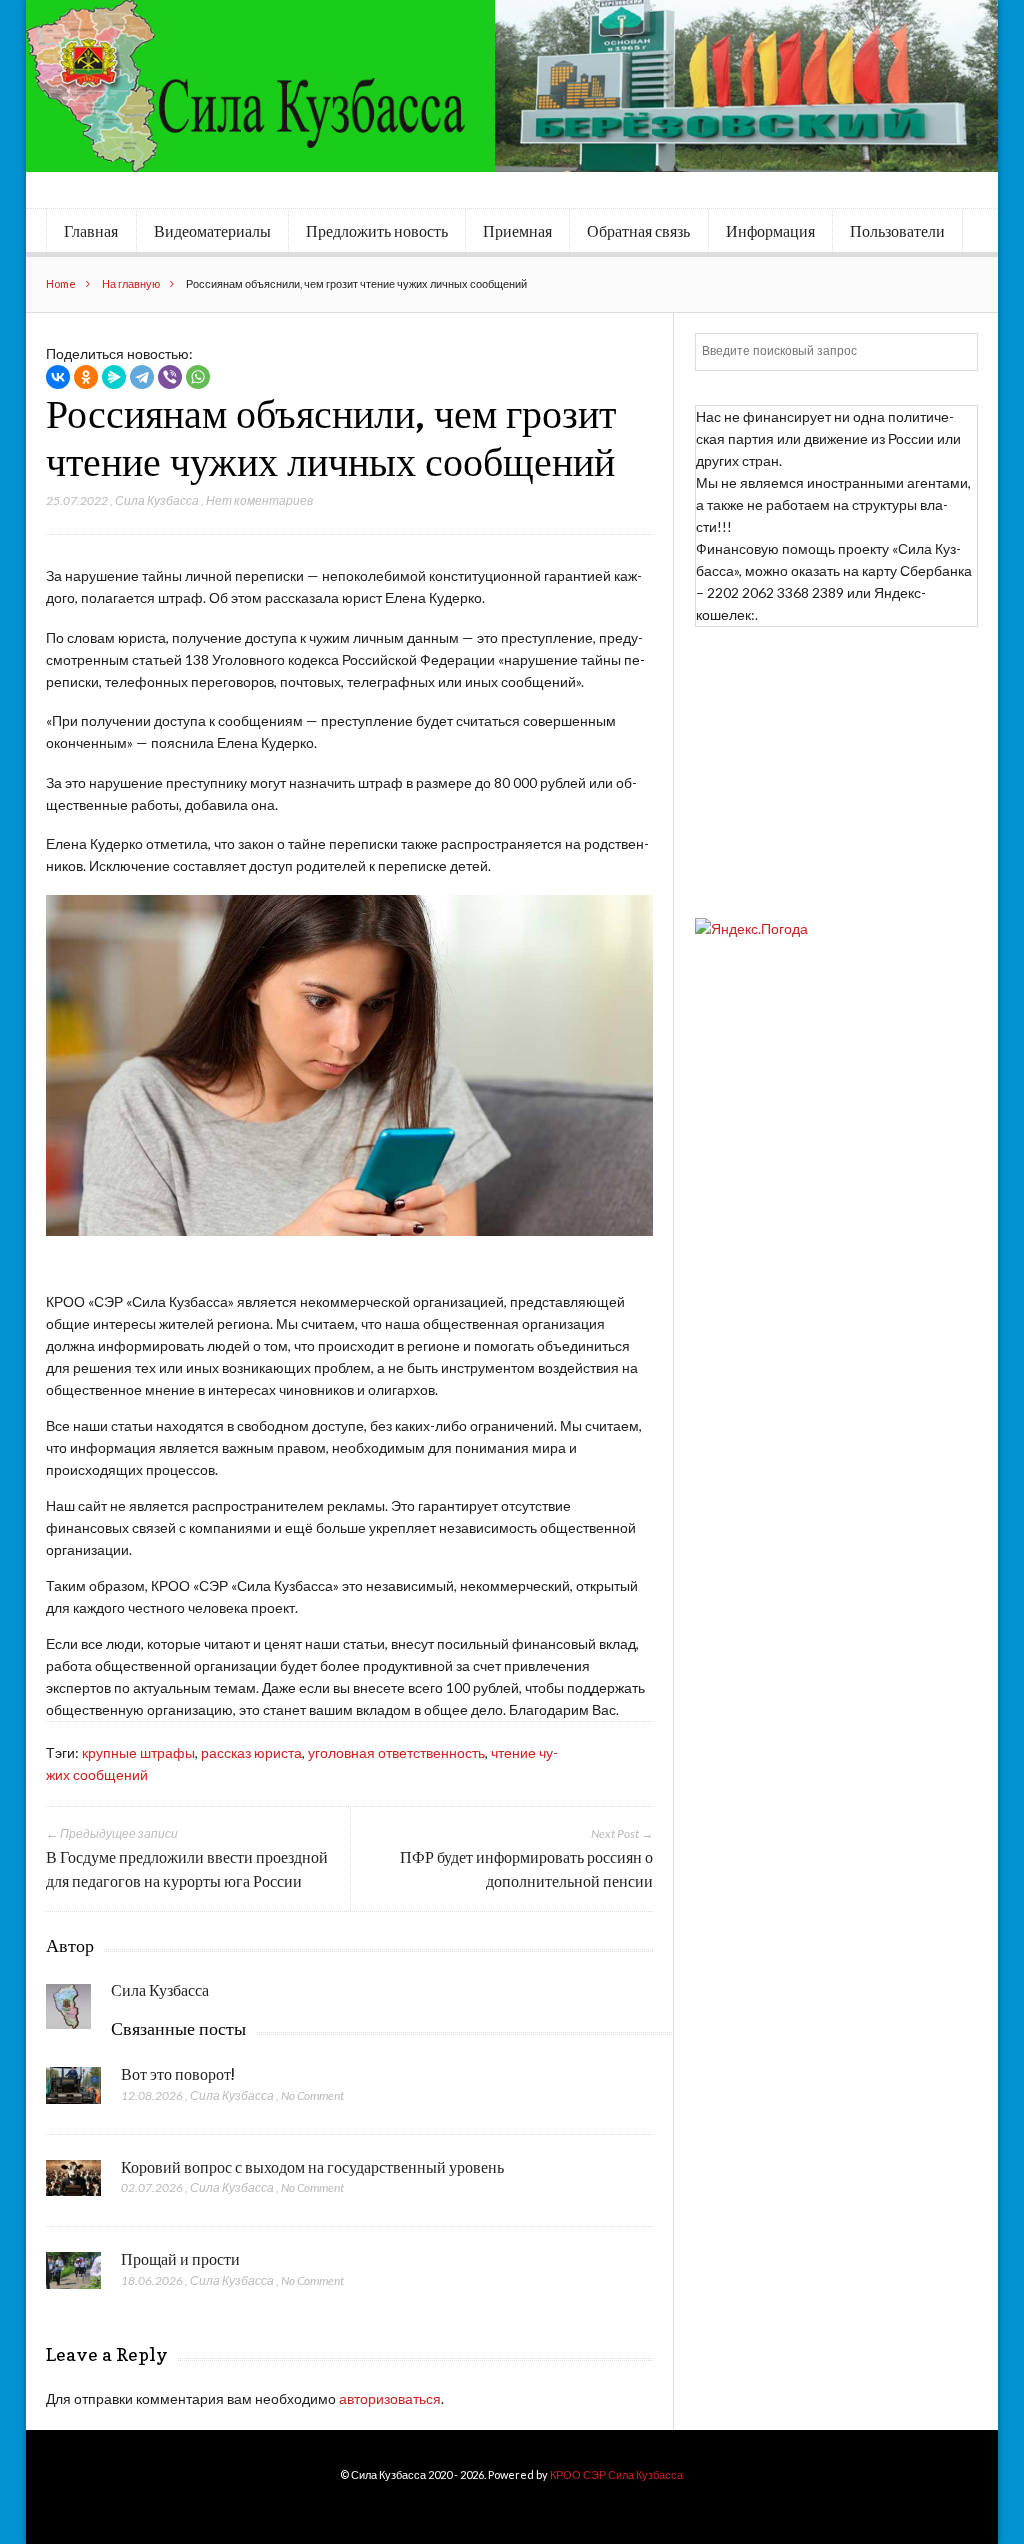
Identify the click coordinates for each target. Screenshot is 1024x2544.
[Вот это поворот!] (73, 2091)
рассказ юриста (251, 1752)
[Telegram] (142, 377)
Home (61, 283)
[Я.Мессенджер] (114, 377)
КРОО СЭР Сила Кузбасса (616, 2474)
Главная (91, 231)
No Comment (312, 2095)
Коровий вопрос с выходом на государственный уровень (312, 2167)
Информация (770, 231)
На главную (131, 283)
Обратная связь (638, 231)
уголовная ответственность (396, 1752)
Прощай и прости (180, 2259)
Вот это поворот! (178, 2074)
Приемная (517, 231)
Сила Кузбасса (157, 500)
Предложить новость (377, 231)
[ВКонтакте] (58, 377)
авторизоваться (390, 2398)
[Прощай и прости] (73, 2276)
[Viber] (170, 377)
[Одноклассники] (86, 377)
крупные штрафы (138, 1752)
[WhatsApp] (198, 377)
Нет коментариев (259, 500)
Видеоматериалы (212, 231)
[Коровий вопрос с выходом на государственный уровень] (73, 2184)
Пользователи (897, 231)
